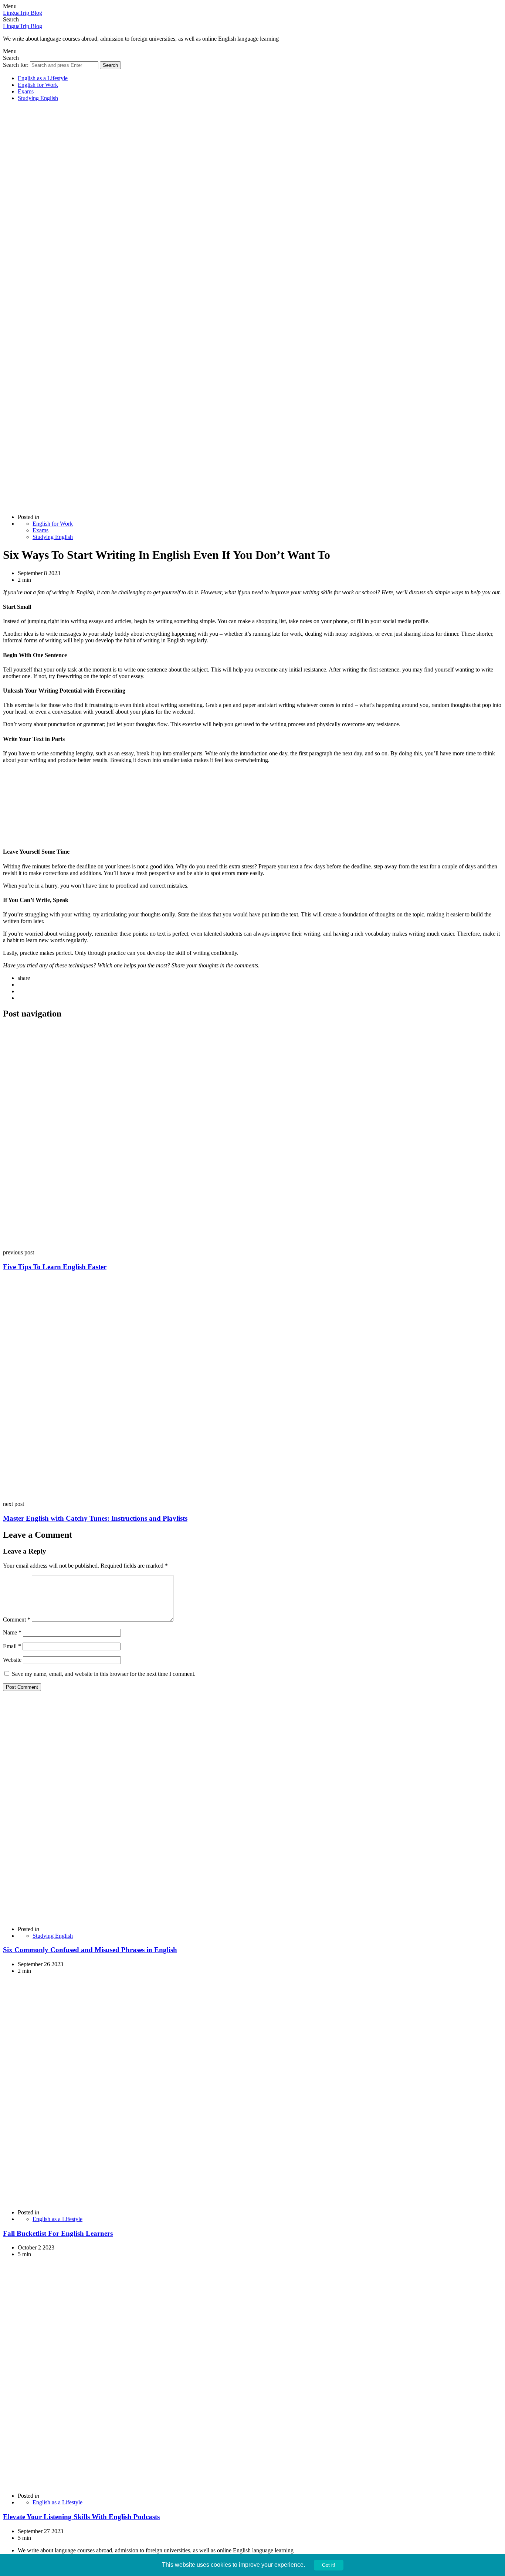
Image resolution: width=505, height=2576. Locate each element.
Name (12, 1632)
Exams (26, 91)
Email (12, 1646)
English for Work (38, 85)
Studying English (38, 98)
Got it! (329, 2565)
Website (12, 1660)
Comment (17, 1620)
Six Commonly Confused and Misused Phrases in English (90, 1950)
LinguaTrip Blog (23, 13)
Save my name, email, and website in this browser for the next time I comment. (104, 1674)
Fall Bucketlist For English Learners (58, 2233)
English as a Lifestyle (43, 78)
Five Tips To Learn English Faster (55, 1267)
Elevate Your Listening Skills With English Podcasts (81, 2517)
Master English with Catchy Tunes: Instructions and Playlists (95, 1518)
